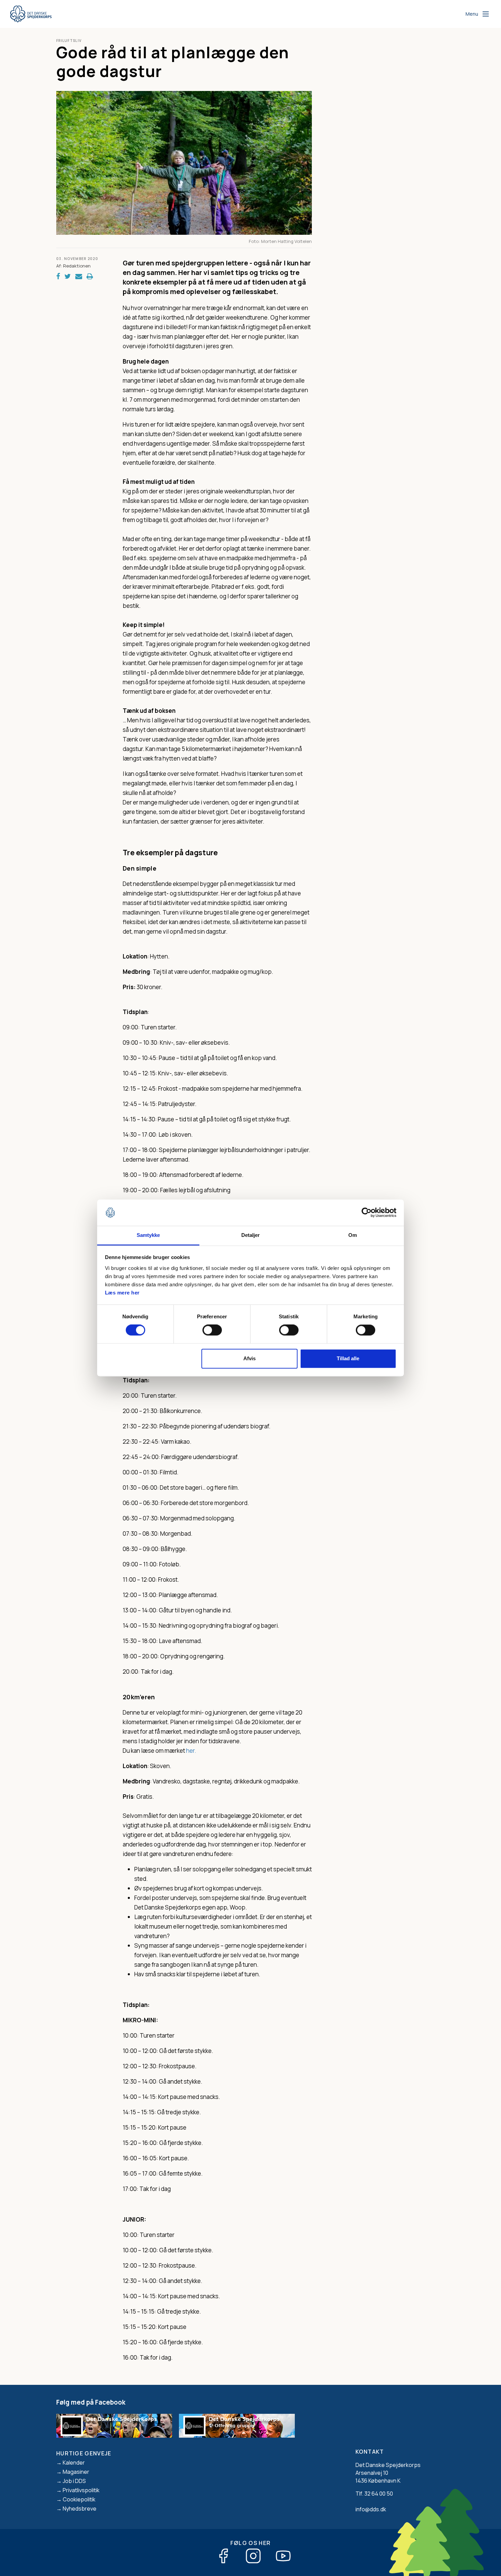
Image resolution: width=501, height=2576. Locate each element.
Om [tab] (353, 1235)
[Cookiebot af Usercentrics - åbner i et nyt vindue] (367, 1213)
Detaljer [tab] (251, 1235)
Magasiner (76, 2472)
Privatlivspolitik (81, 2490)
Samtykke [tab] (148, 1235)
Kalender (74, 2463)
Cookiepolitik (79, 2499)
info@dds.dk (371, 2509)
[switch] (212, 1330)
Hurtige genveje (84, 2453)
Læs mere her (122, 1293)
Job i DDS (74, 2481)
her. (191, 1751)
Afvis (249, 1358)
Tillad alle (348, 1358)
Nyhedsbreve (80, 2509)
